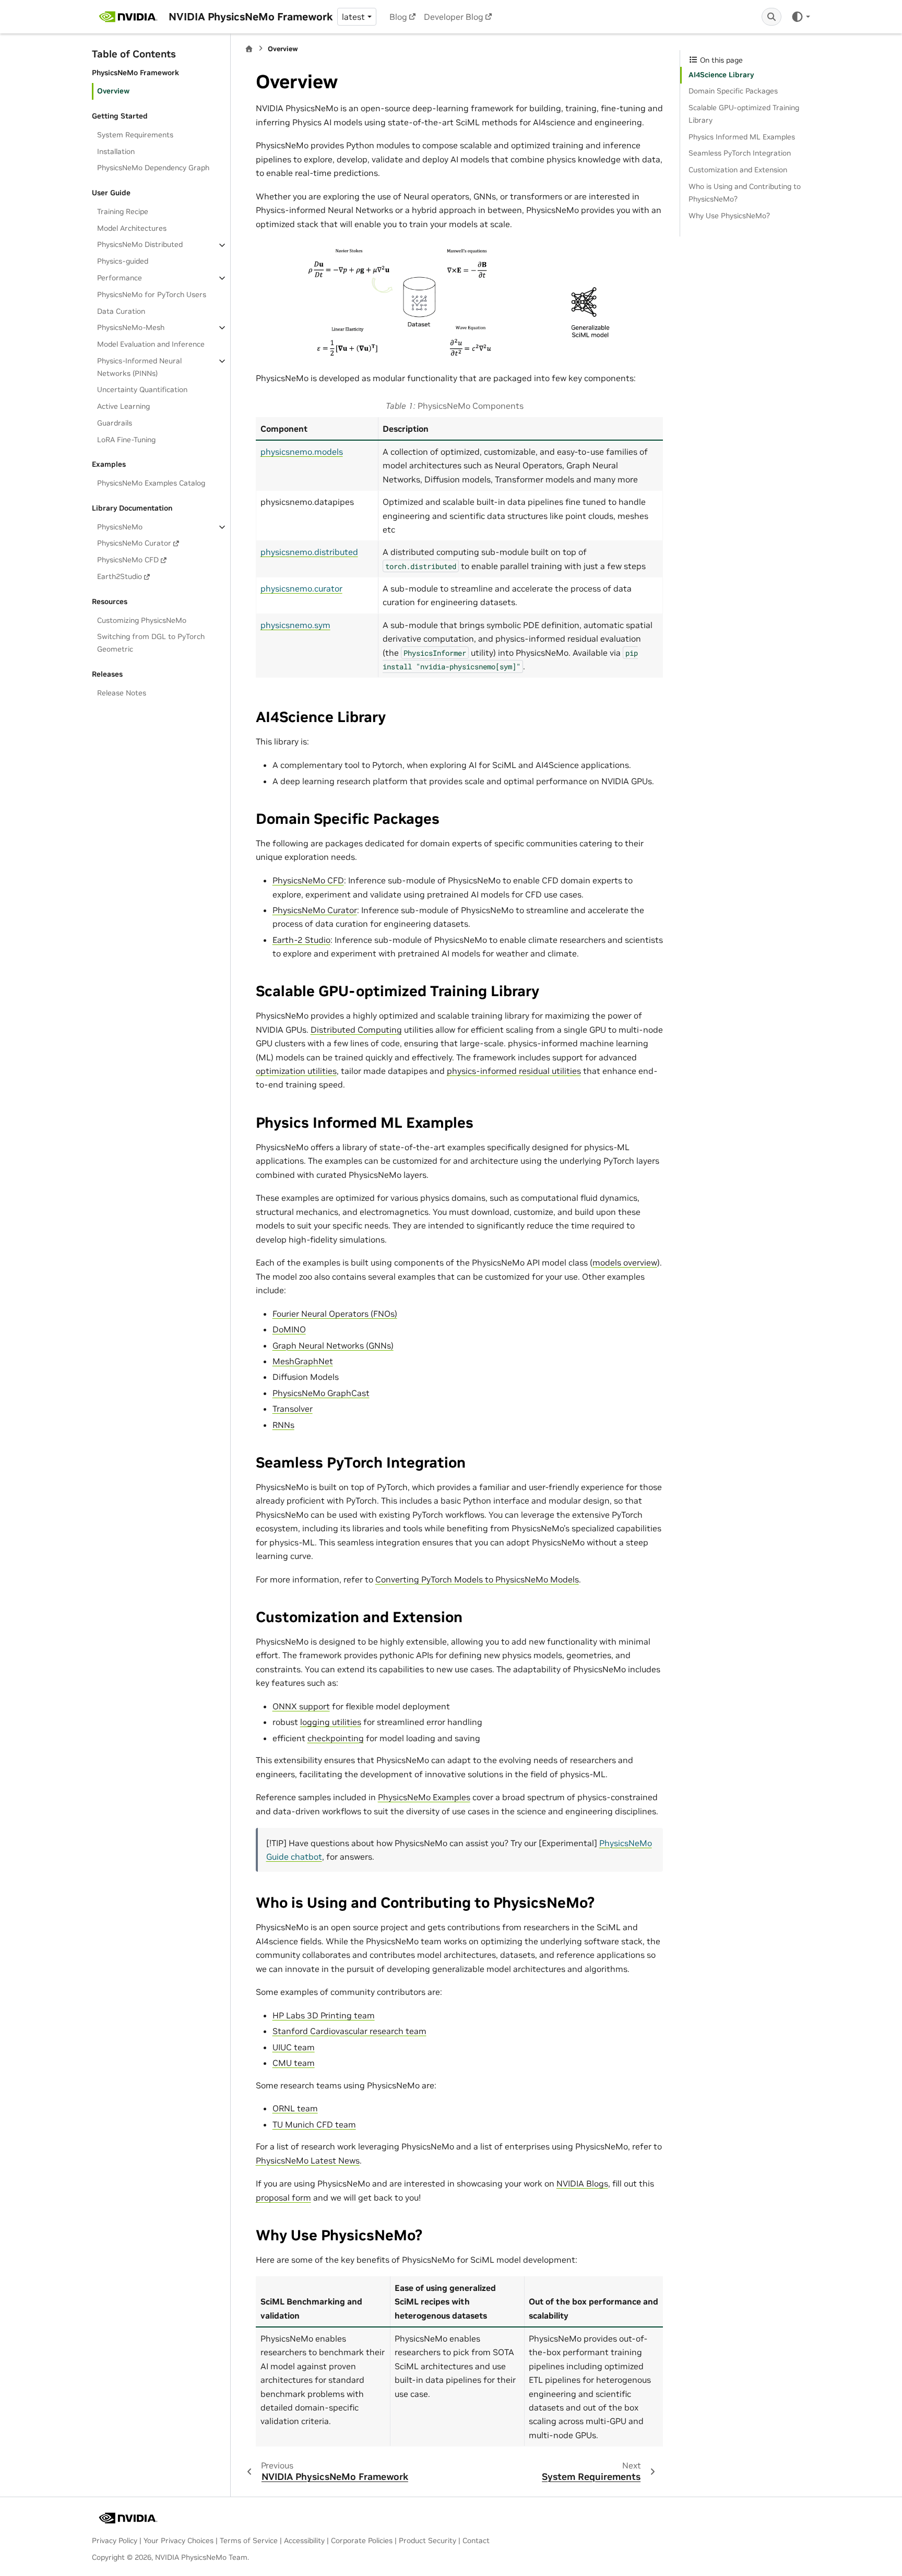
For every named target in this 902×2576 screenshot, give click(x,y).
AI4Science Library (721, 75)
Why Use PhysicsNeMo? (729, 216)
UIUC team (294, 2047)
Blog (398, 17)
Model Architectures (132, 228)
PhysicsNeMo (120, 527)
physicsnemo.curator (301, 588)
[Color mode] (800, 17)
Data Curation (121, 311)
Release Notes (122, 693)
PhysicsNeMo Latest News (308, 2160)
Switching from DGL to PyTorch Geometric (151, 643)
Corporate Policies (362, 2540)
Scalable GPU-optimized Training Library (744, 114)
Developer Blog (454, 17)
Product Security (428, 2540)
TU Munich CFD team (314, 2124)
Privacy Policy (115, 2540)
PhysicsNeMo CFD (128, 560)
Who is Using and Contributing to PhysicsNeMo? (745, 193)
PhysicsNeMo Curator (134, 543)
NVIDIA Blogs (582, 2183)
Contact (476, 2540)
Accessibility (304, 2540)
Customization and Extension (738, 170)
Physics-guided (123, 261)
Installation (116, 151)
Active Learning (123, 406)
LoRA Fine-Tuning (126, 440)
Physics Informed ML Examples (742, 137)
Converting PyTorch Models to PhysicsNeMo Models (477, 1579)
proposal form (283, 2197)
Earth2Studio (120, 576)
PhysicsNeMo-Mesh (131, 327)
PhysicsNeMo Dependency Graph (153, 168)
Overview (113, 91)
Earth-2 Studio (301, 940)
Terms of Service (249, 2540)
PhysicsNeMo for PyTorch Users (152, 294)
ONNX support (301, 1706)
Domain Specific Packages (733, 91)
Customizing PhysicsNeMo (142, 620)
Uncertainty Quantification (142, 389)
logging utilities (331, 1722)
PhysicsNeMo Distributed (140, 245)
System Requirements (135, 135)
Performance (120, 278)
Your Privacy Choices (179, 2540)
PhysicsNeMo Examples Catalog (151, 483)
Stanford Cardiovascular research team (349, 2031)
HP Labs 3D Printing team (324, 2015)
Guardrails (115, 423)
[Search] (772, 17)
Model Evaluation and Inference (151, 344)
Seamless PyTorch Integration (740, 153)
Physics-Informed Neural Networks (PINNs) (139, 367)
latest (353, 17)
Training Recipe (123, 211)
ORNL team (295, 2108)
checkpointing (336, 1738)
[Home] (249, 49)
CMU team (294, 2063)
